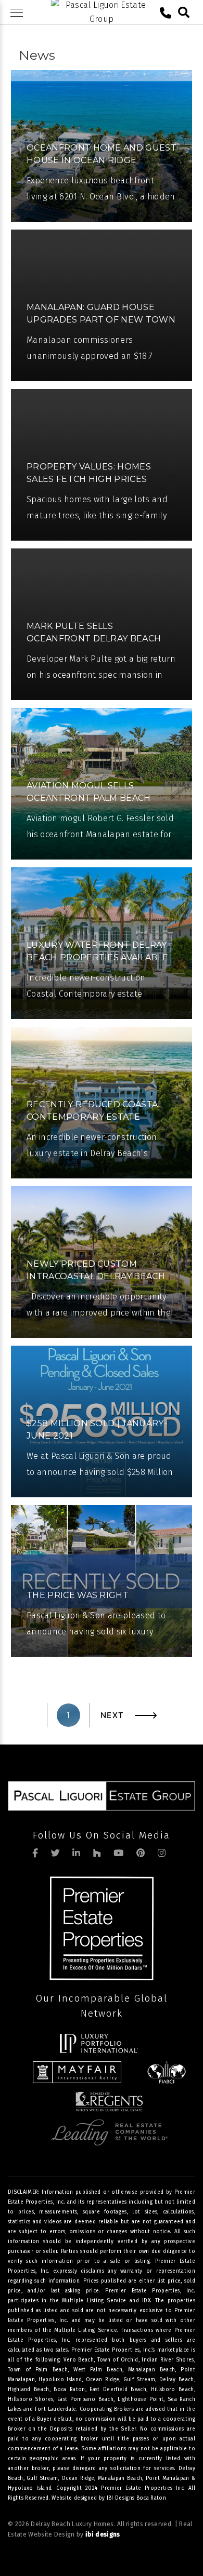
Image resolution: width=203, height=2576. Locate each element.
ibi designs (103, 2534)
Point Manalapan (168, 2478)
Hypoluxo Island (30, 2488)
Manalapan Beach (120, 2478)
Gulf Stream (42, 2478)
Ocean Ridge (78, 2478)
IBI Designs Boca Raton (136, 2498)
